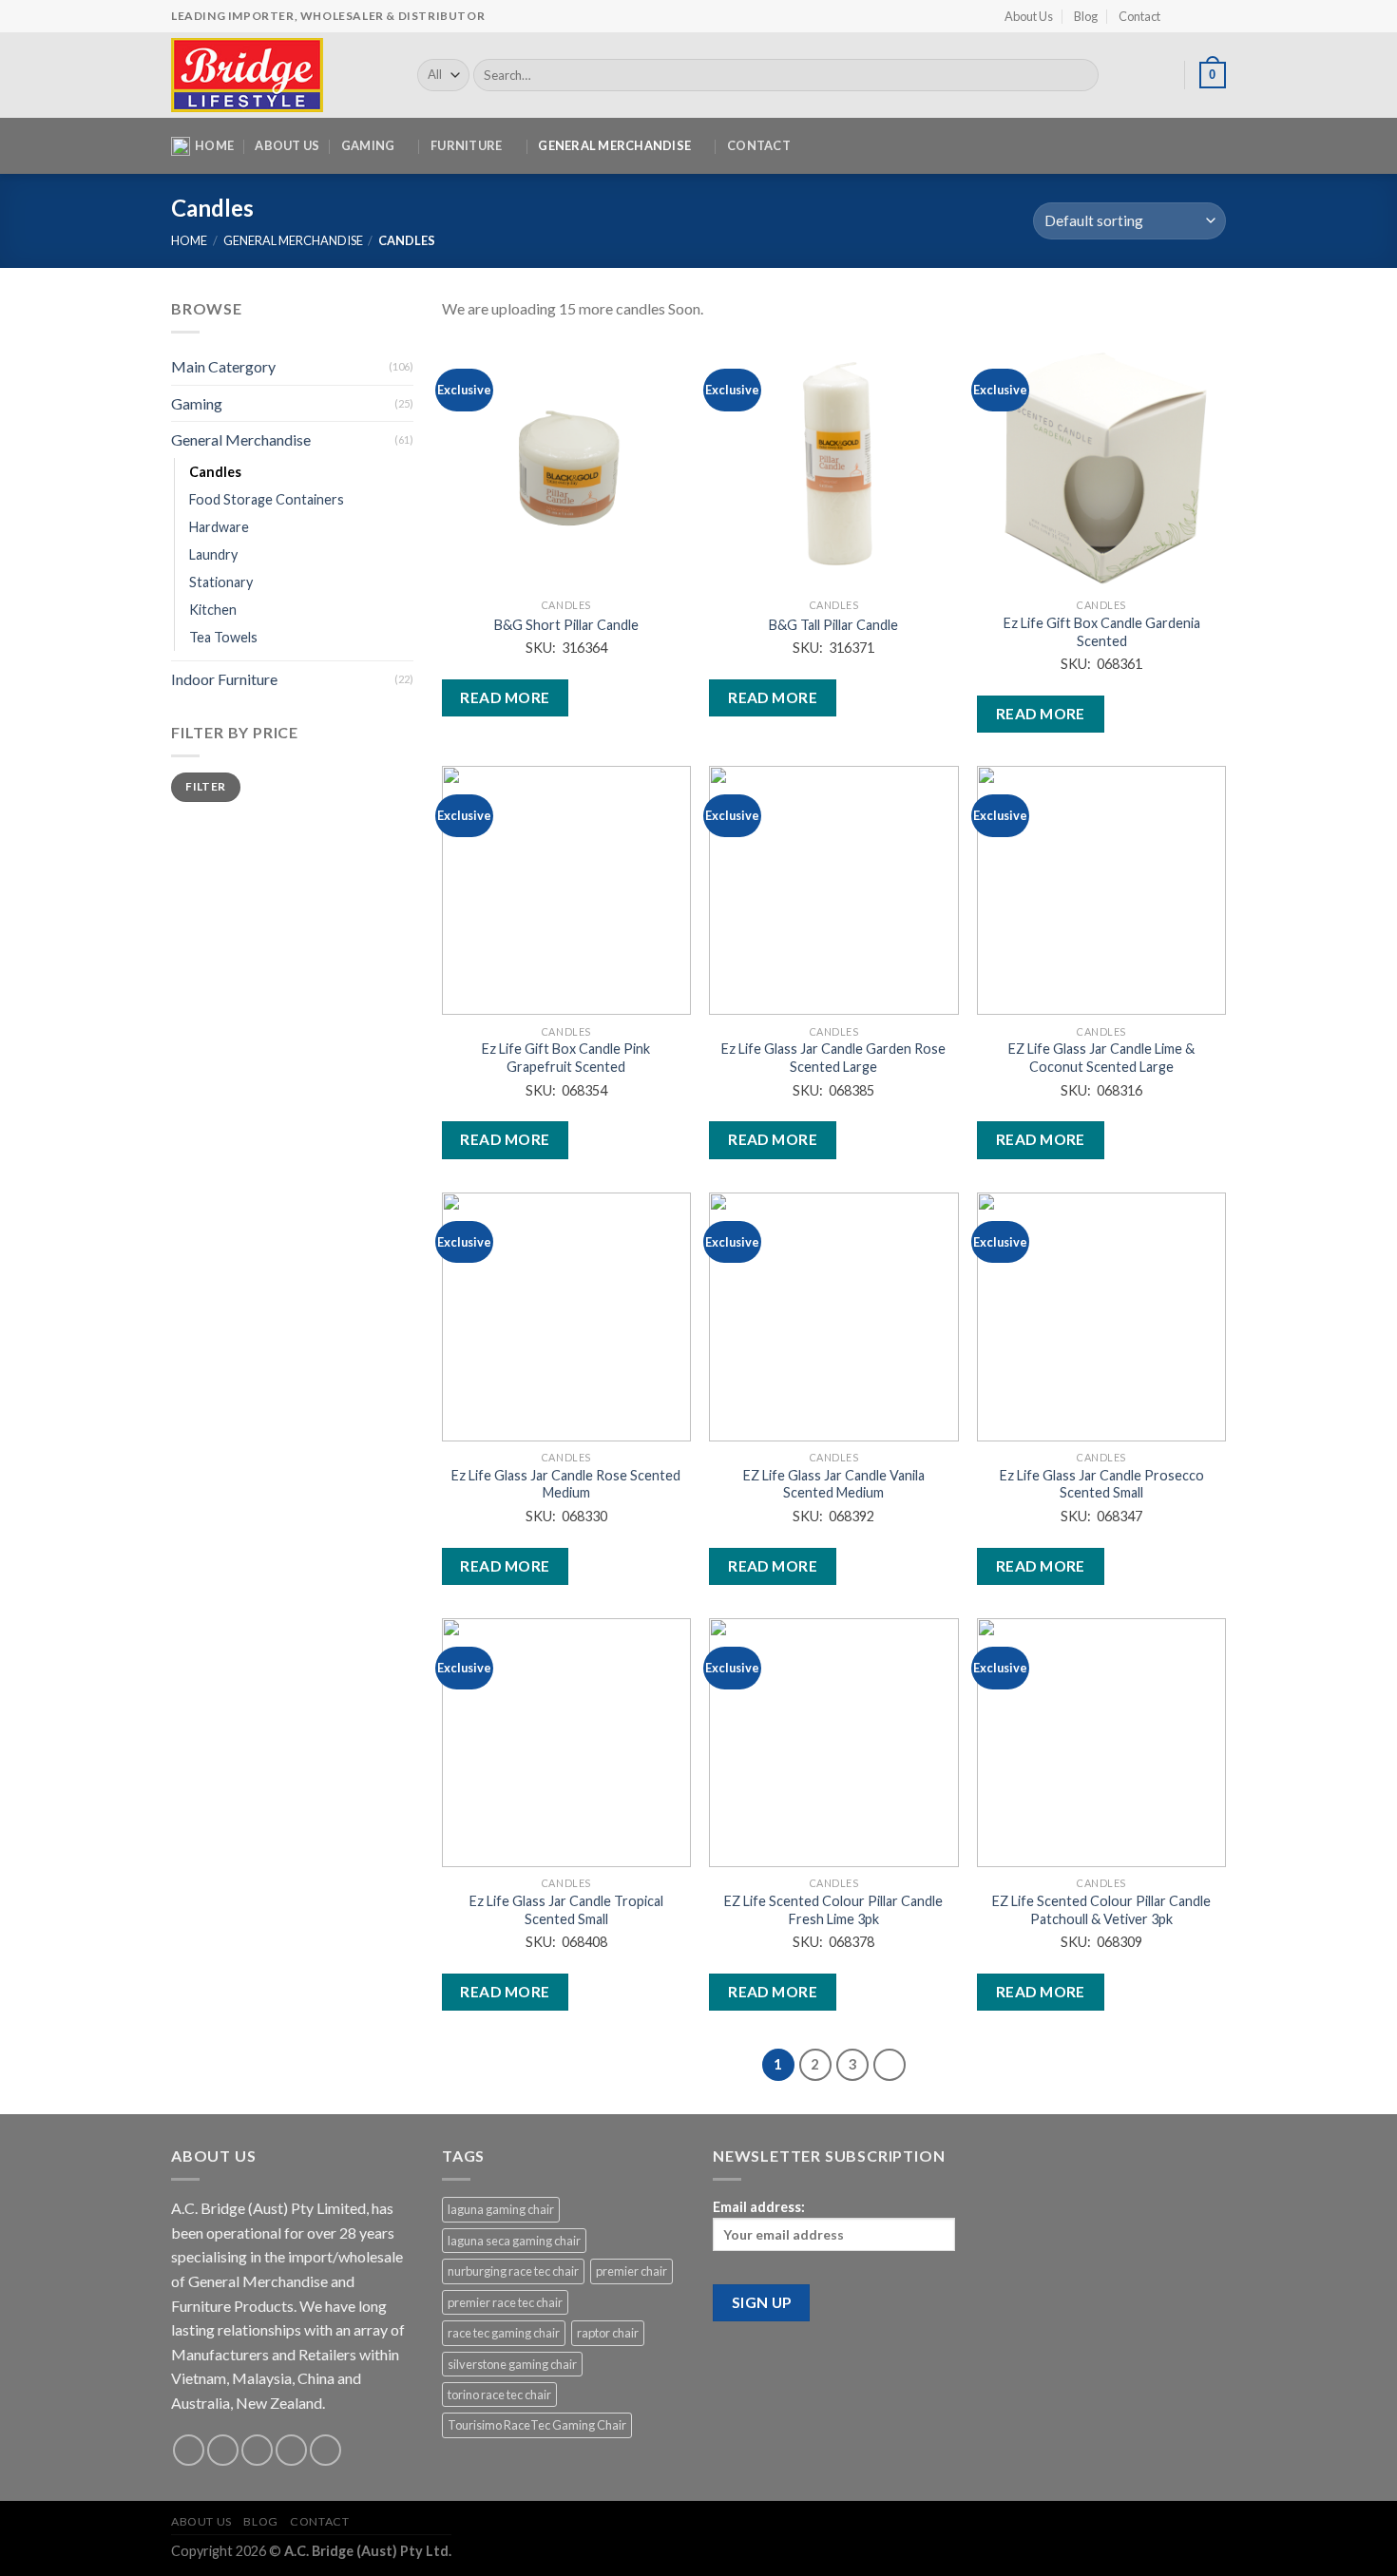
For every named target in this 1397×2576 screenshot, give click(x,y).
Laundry (213, 554)
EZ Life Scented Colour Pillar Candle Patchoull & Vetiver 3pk (1101, 1910)
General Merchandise (614, 145)
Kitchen (213, 610)
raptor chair (608, 2333)
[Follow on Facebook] (1180, 16)
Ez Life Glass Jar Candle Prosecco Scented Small (1102, 1484)
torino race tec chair (499, 2395)
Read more (505, 697)
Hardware (219, 527)
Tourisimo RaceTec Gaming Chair (537, 2425)
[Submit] (1081, 75)
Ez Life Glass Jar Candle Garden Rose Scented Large (833, 1058)
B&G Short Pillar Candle (566, 625)
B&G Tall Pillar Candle (833, 625)
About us (287, 145)
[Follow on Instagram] (1198, 16)
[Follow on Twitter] (257, 2450)
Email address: (759, 2207)
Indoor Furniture (224, 679)
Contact (1139, 16)
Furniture (466, 145)
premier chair (632, 2271)
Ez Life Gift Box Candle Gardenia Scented (1102, 632)
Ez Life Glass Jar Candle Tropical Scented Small (566, 1910)
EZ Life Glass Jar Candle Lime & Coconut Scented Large (1101, 1058)
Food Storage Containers (267, 499)
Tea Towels (223, 637)
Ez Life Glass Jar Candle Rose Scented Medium (566, 1484)
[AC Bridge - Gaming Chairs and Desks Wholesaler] (280, 75)
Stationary (221, 582)
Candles (215, 471)
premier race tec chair (505, 2302)
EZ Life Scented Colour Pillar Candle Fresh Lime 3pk (833, 1910)
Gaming (368, 145)
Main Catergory (223, 366)
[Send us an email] (291, 2450)
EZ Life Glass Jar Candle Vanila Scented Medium (834, 1484)
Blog (1086, 16)
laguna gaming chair (501, 2209)
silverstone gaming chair (512, 2364)
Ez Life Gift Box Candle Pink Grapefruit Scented (566, 1058)
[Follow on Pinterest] (325, 2450)
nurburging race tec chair (513, 2271)
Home (214, 145)
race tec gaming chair (504, 2333)
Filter (205, 786)
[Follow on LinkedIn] (1216, 16)
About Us (1029, 16)
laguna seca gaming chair (514, 2241)
